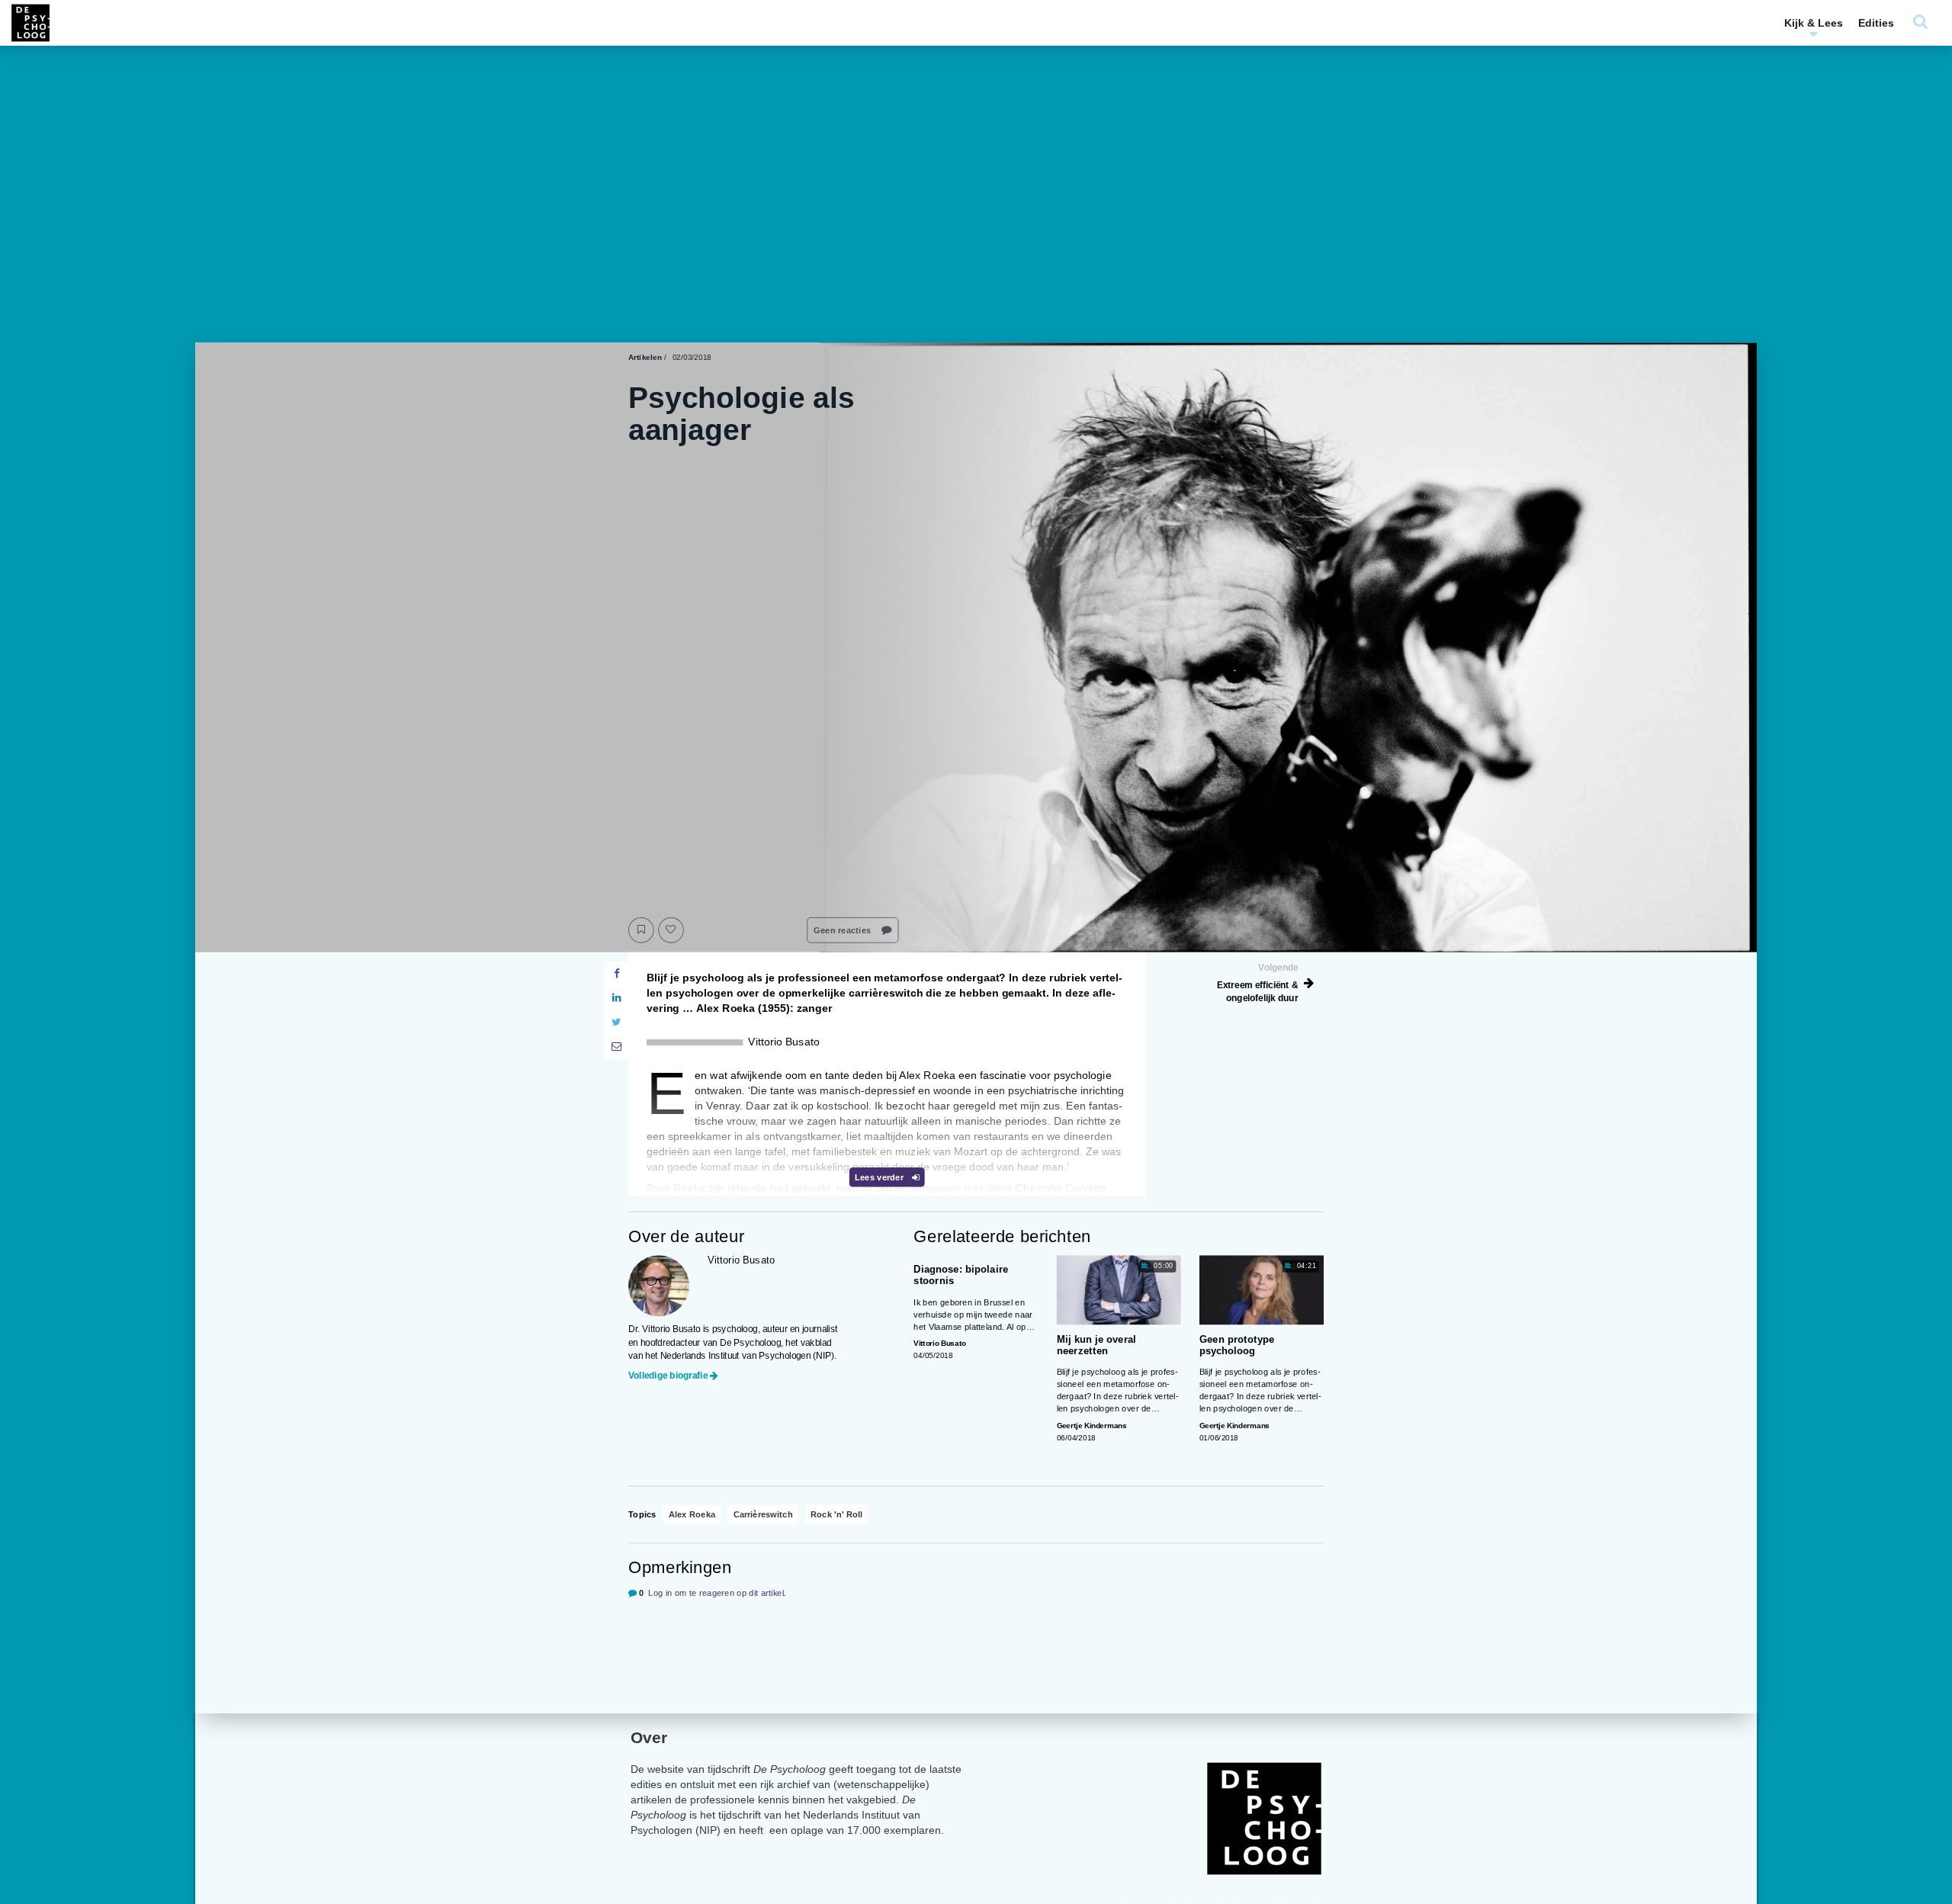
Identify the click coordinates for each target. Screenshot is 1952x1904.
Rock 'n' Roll (836, 1515)
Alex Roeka (692, 1515)
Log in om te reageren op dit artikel (716, 1593)
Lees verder (880, 1177)
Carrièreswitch (763, 1515)
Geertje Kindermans (1092, 1426)
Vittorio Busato (939, 1343)
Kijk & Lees (1814, 23)
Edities (1876, 23)
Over (649, 1737)
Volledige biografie (668, 1375)
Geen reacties (843, 930)
